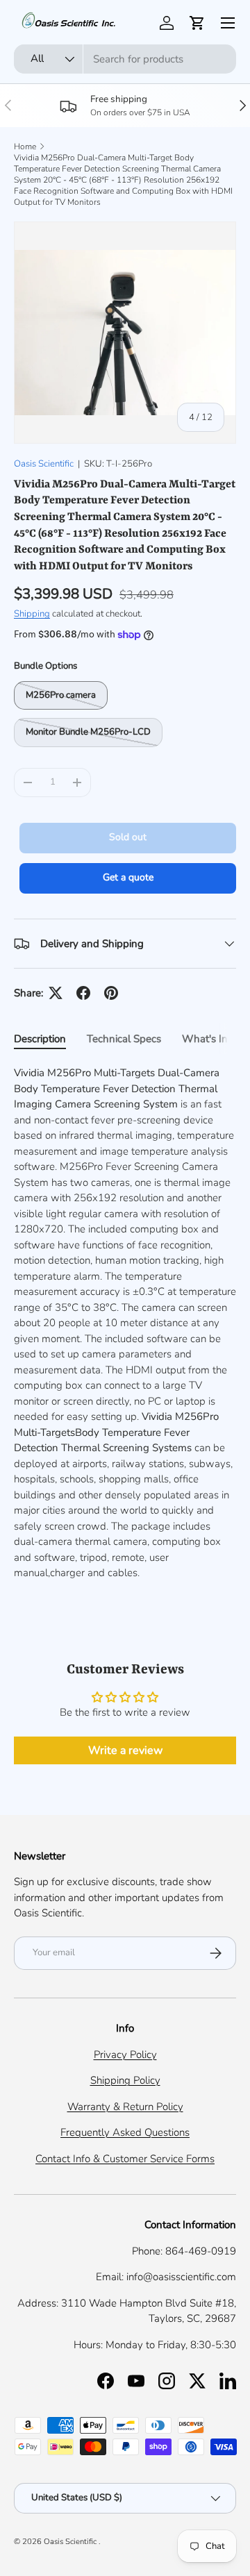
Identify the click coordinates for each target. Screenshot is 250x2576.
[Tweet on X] (56, 993)
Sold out (128, 837)
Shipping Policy (125, 2080)
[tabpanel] (125, 1323)
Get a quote (128, 877)
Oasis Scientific (44, 464)
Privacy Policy (125, 2055)
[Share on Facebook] (83, 993)
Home (25, 147)
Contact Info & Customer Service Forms (125, 2159)
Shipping (32, 614)
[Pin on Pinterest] (111, 993)
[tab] (40, 1039)
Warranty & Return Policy (125, 2107)
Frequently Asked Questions (125, 2132)
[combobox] (125, 59)
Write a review (125, 1750)
